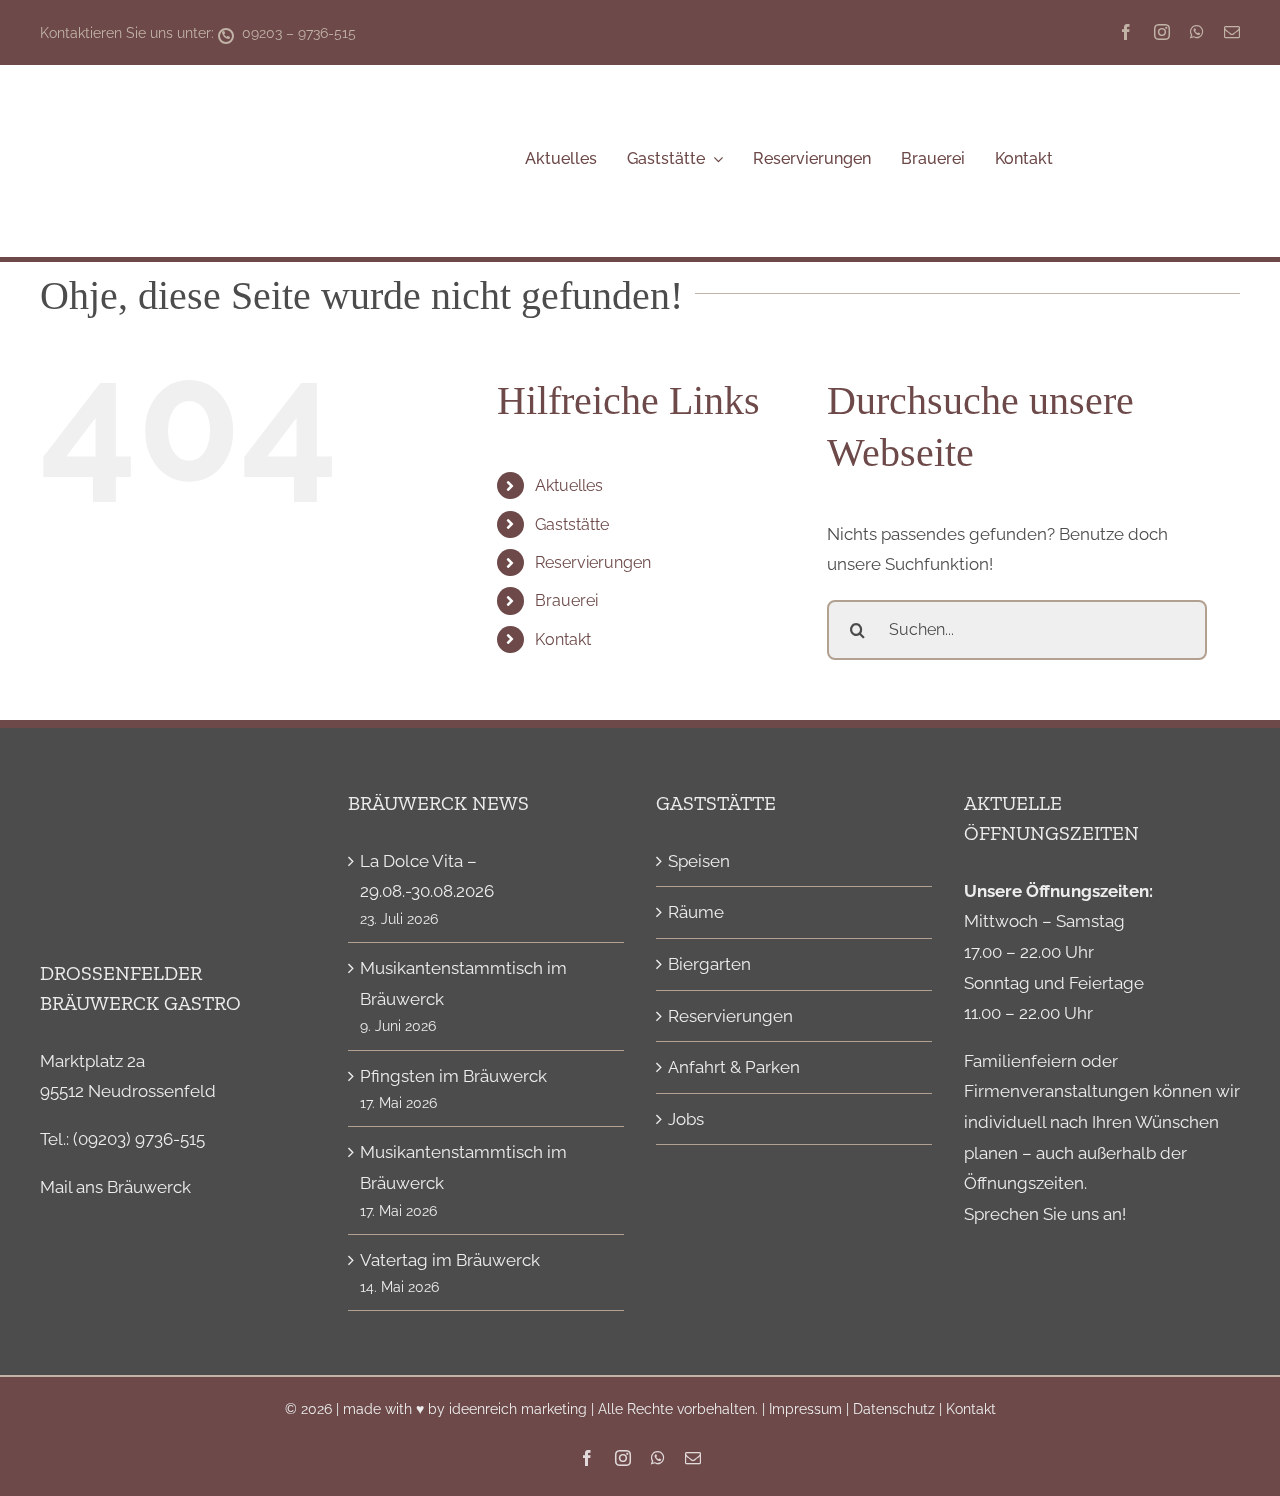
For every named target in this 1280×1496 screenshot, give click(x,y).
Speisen (699, 861)
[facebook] (1126, 32)
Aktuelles (569, 485)
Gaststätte (572, 524)
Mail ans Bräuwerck (115, 1187)
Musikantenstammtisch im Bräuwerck (463, 983)
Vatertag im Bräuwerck (450, 1260)
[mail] (1232, 32)
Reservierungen (593, 562)
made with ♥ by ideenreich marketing (465, 1409)
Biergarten (709, 964)
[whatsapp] (1197, 32)
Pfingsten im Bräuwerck (453, 1076)
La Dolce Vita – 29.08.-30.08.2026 (427, 876)
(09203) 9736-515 (139, 1139)
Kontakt (563, 639)
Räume (696, 912)
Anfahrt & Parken (734, 1067)
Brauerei (566, 600)
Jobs (686, 1119)
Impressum (805, 1409)
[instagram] (1162, 32)
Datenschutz (894, 1409)
